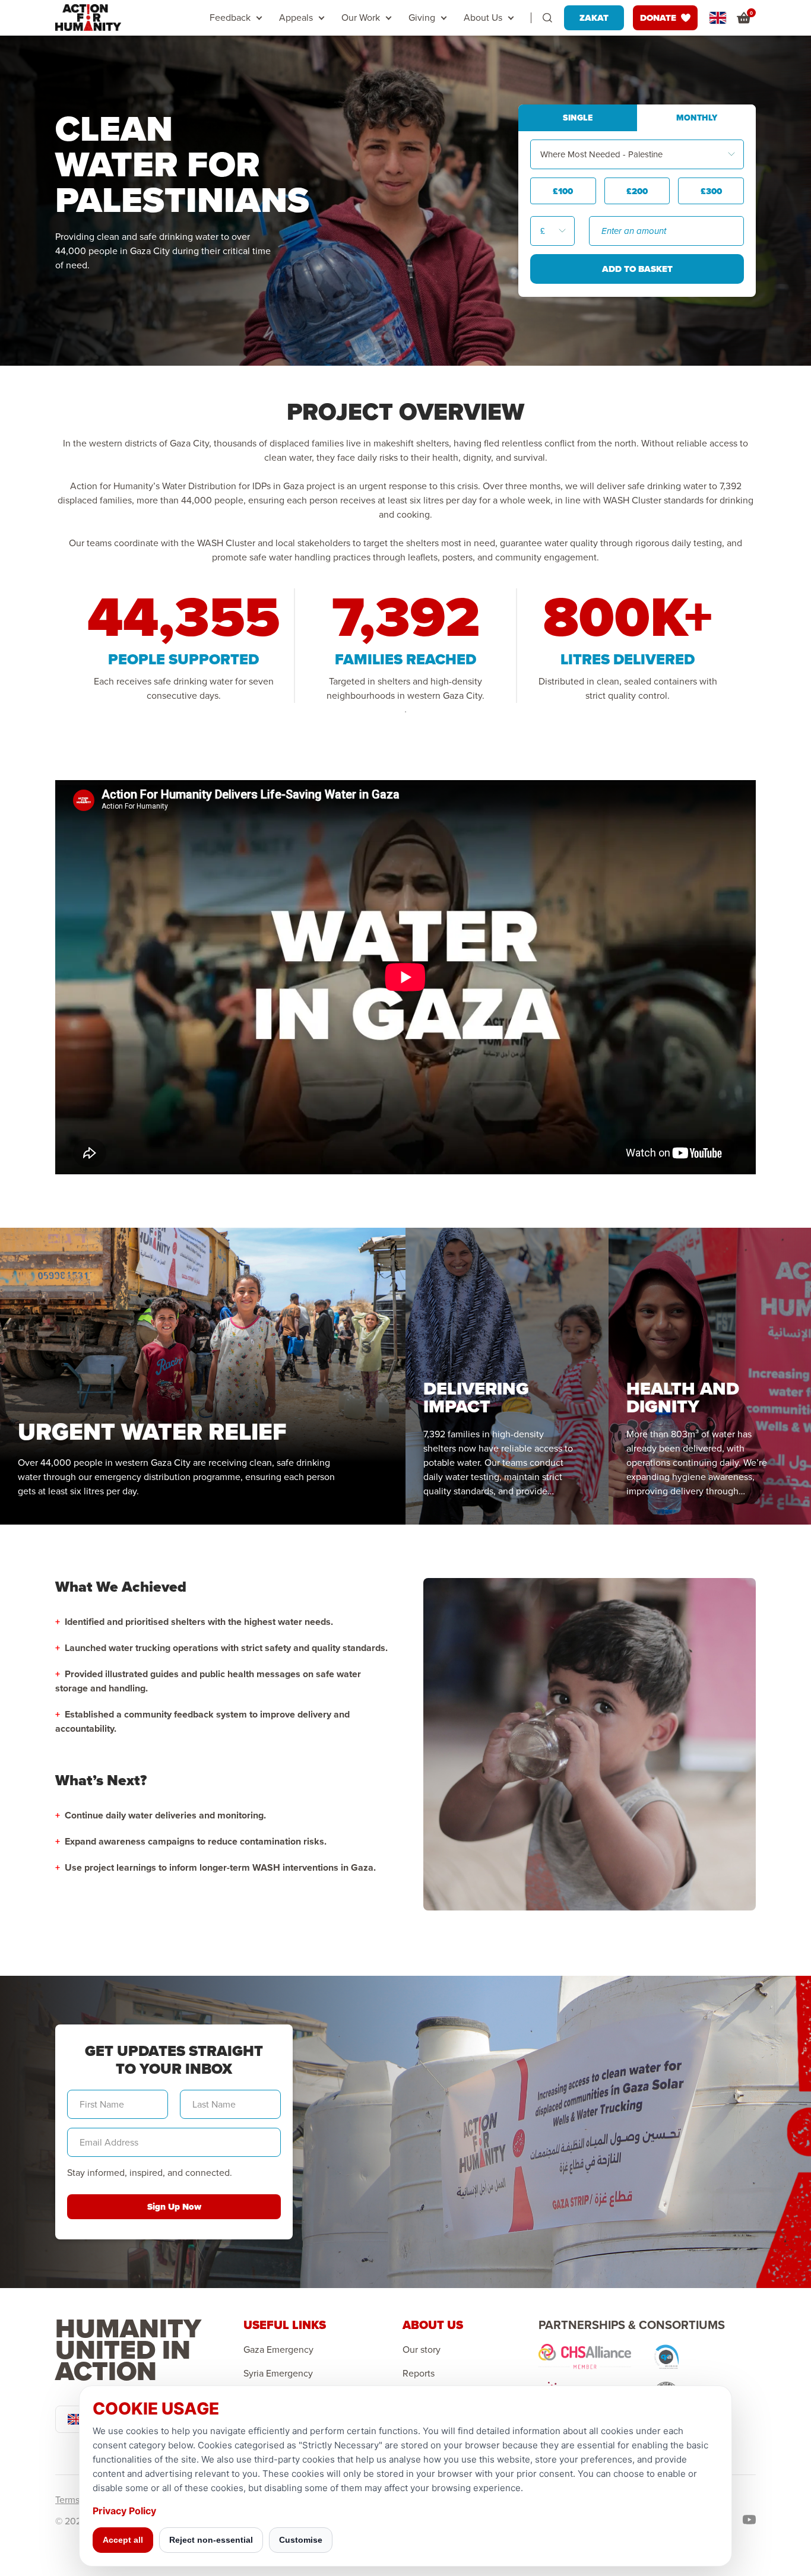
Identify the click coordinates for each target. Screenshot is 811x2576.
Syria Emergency (278, 2374)
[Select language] (718, 18)
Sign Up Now (174, 2207)
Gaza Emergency (278, 2350)
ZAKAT (594, 18)
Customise (301, 2540)
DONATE (658, 18)
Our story (422, 2350)
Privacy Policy (124, 2511)
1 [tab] (405, 712)
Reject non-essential (211, 2540)
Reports (419, 2374)
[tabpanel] (184, 646)
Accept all (123, 2540)
